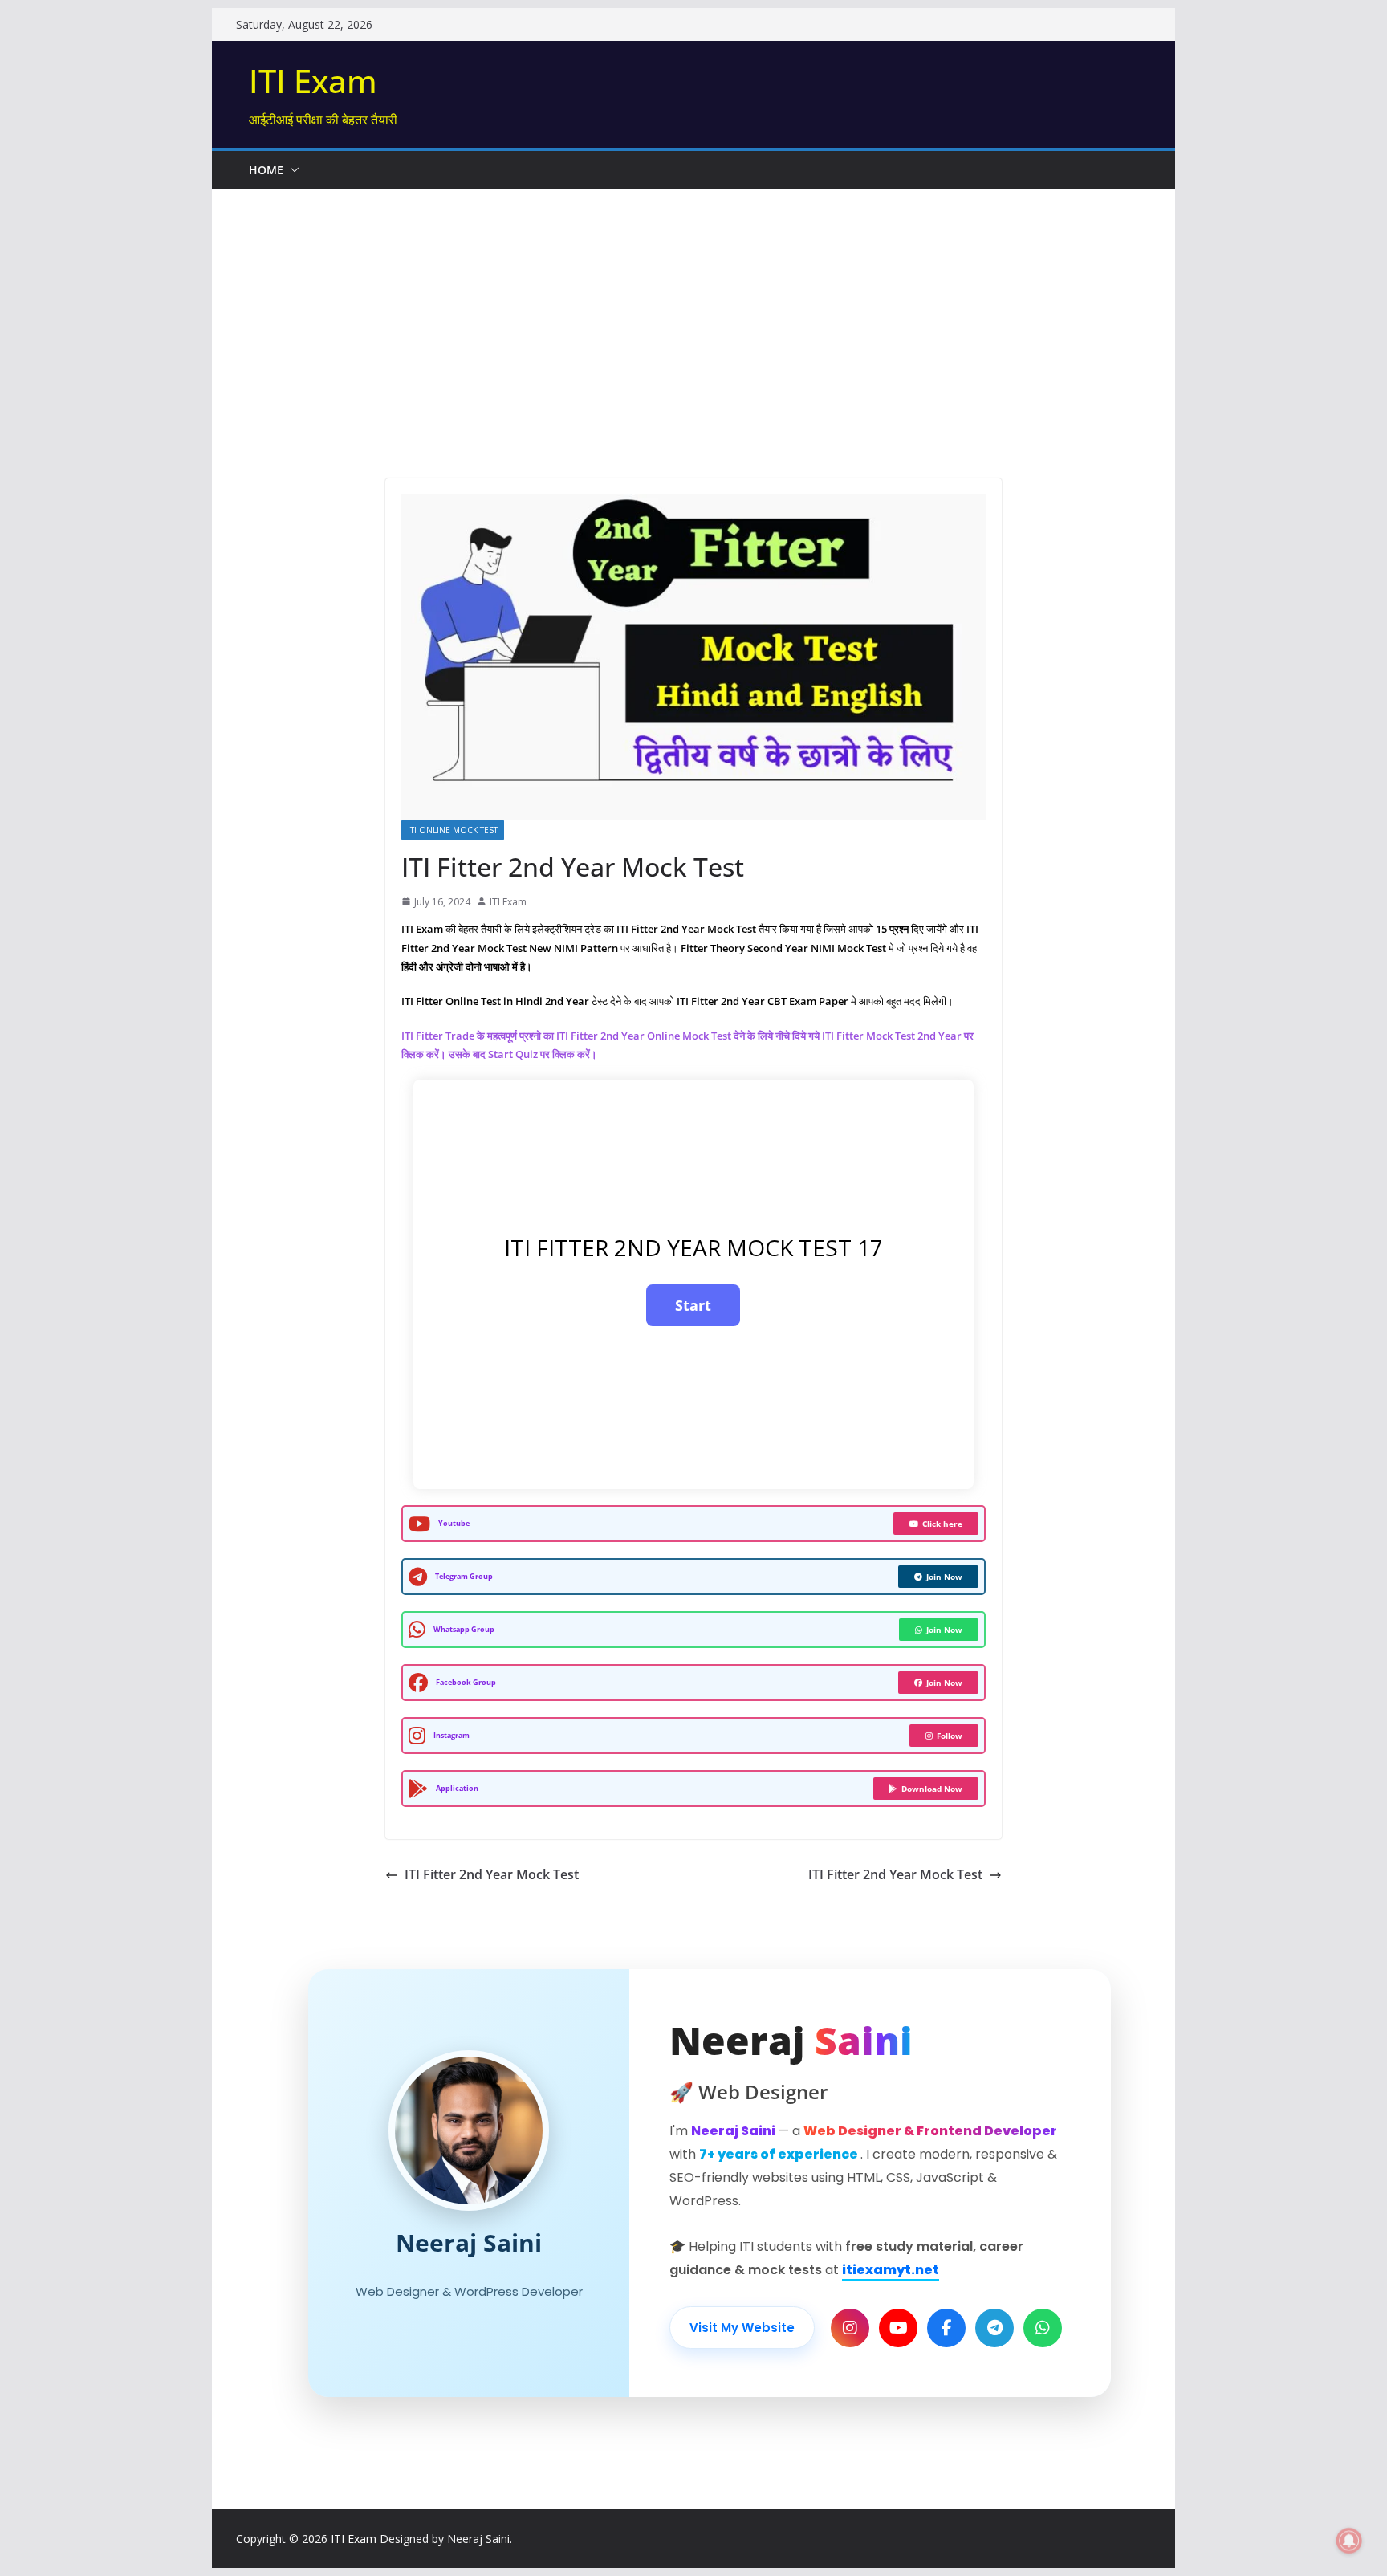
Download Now (932, 1789)
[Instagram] (850, 2328)
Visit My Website (742, 2328)
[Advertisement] (693, 310)
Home (266, 170)
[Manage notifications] (1349, 2541)
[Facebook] (946, 2328)
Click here (942, 1524)
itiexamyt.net (891, 2270)
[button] (291, 170)
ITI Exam (313, 81)
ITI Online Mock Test (453, 830)
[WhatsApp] (1043, 2328)
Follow (950, 1736)
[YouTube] (898, 2328)
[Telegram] (994, 2328)
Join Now (944, 1577)
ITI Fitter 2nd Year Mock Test (492, 1874)
